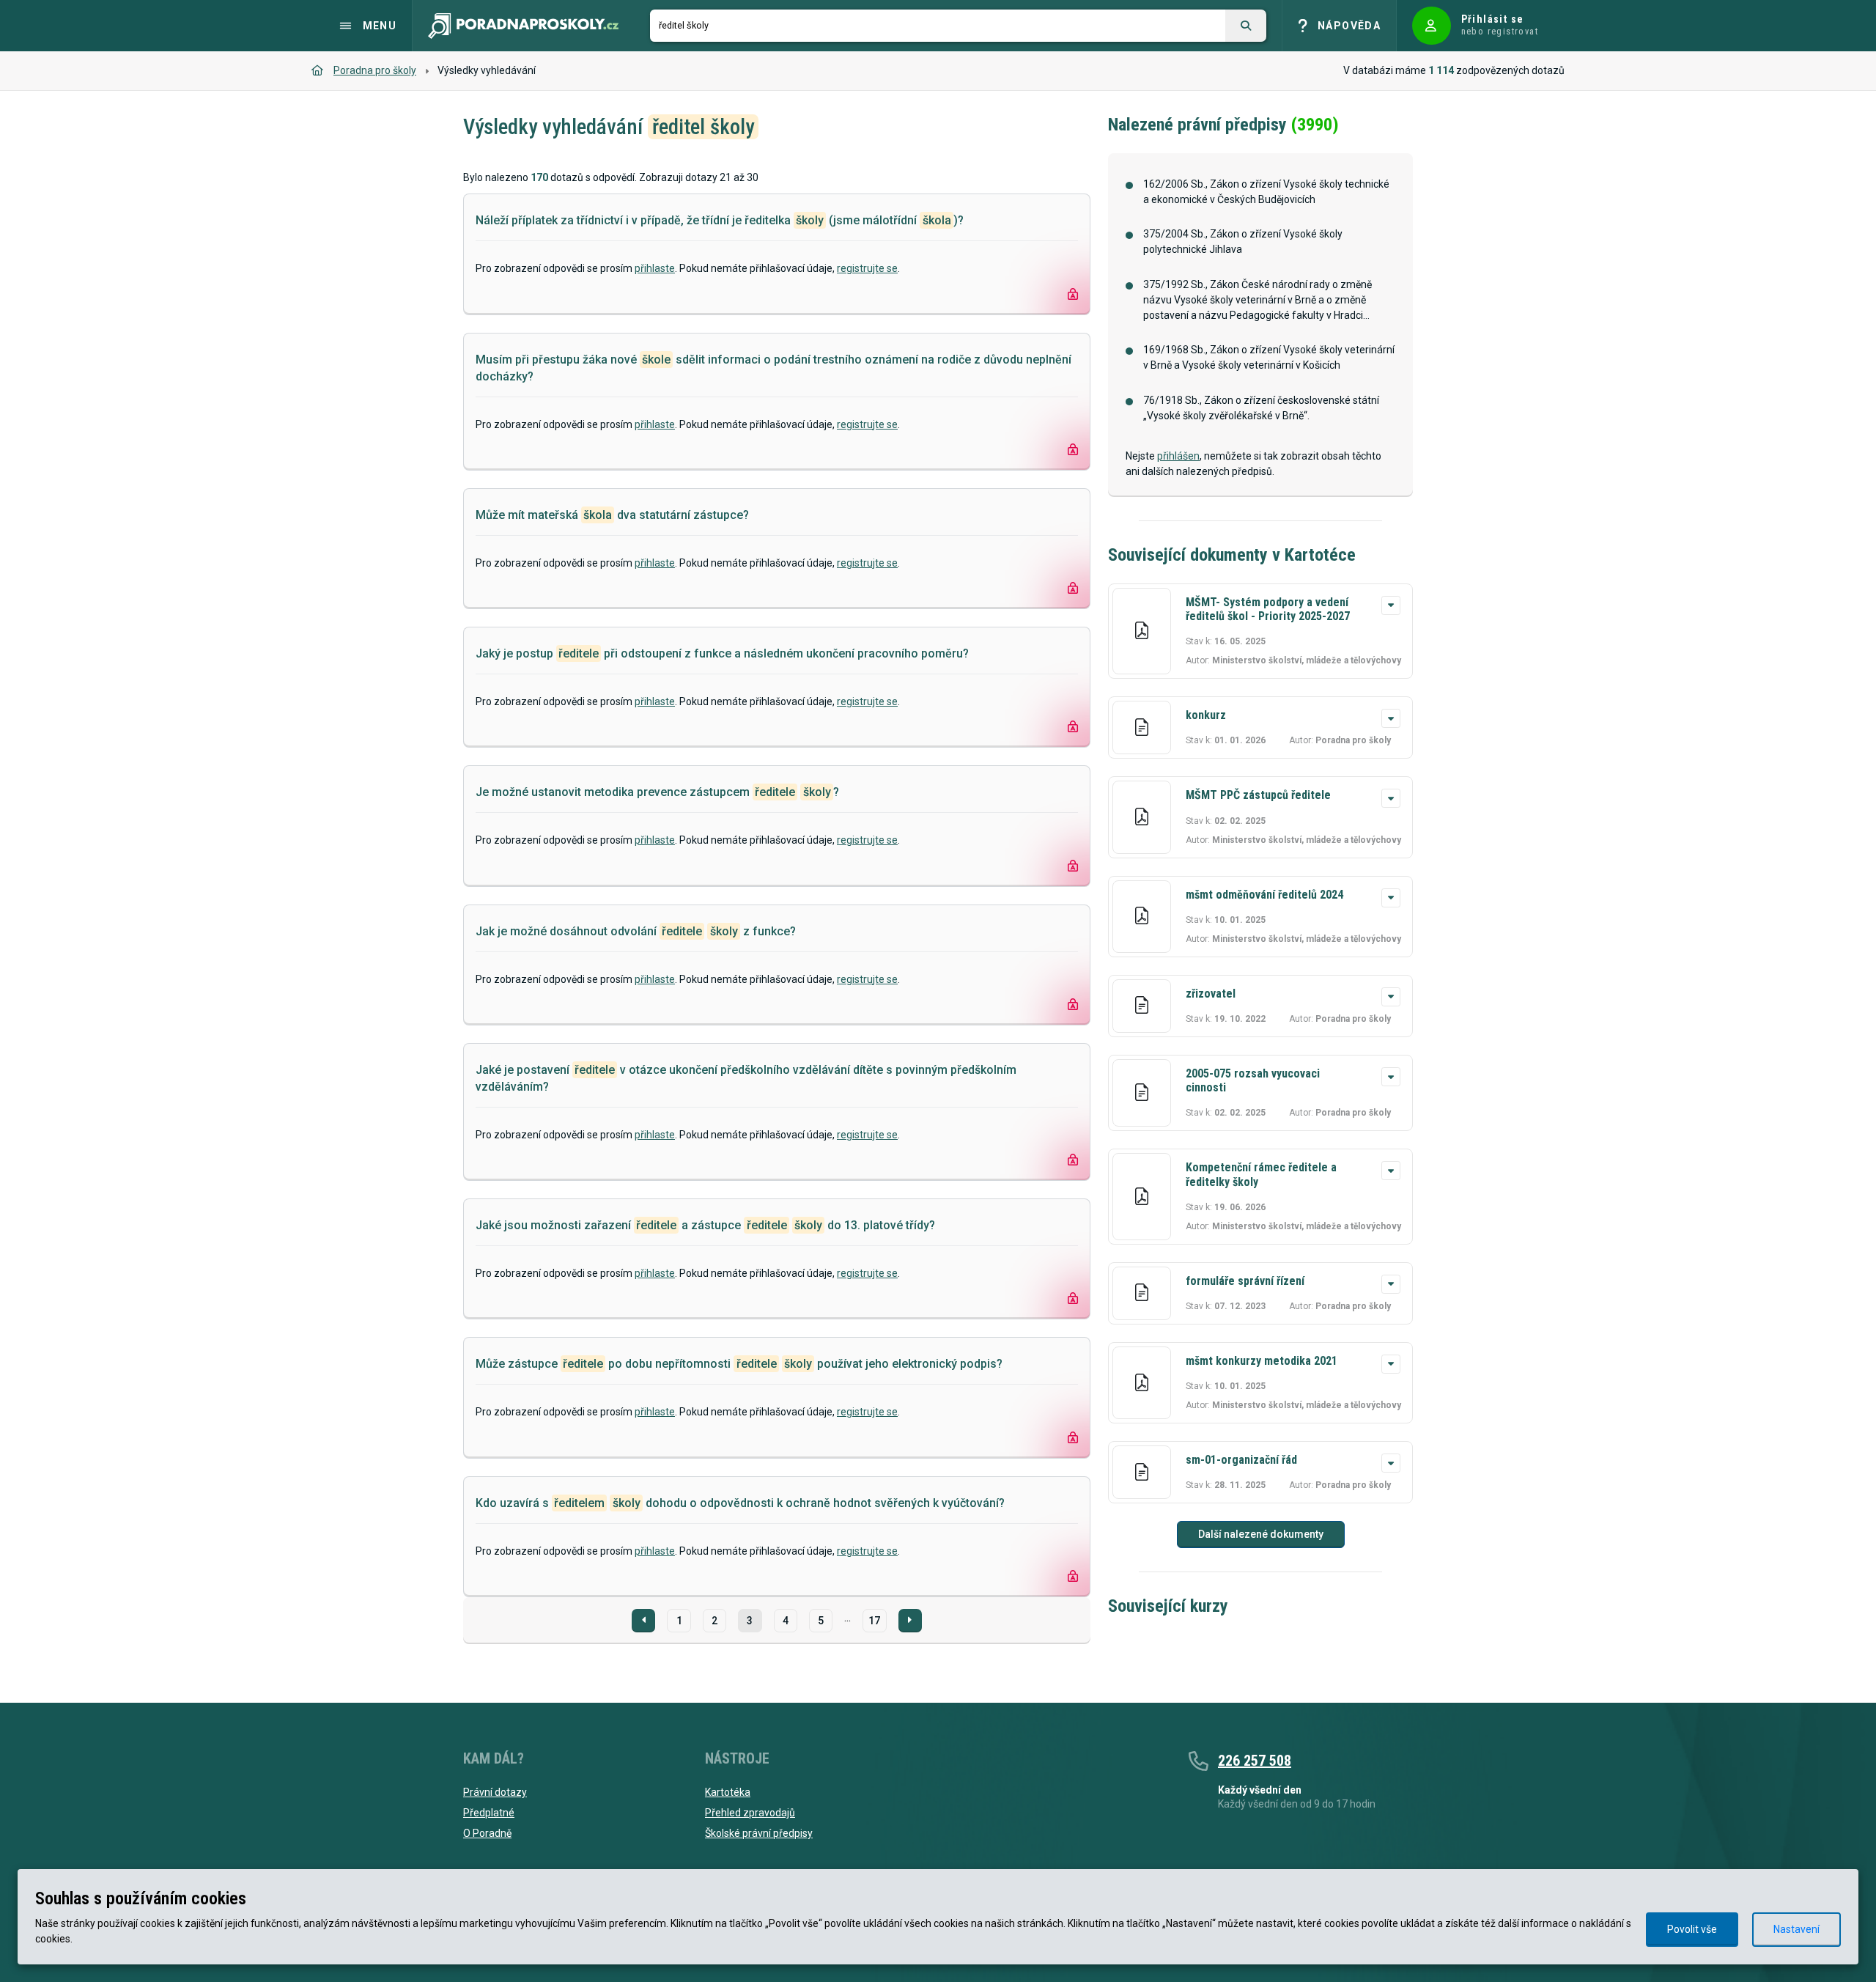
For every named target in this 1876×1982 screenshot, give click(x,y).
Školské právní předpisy (759, 1833)
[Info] (1391, 605)
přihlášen (1178, 456)
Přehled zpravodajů (750, 1813)
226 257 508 (1255, 1761)
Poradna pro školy (375, 70)
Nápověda (1349, 26)
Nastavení (1796, 1929)
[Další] (910, 1621)
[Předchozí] (643, 1621)
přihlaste (655, 268)
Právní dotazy (495, 1792)
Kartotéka (728, 1792)
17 (874, 1621)
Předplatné (489, 1813)
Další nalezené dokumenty (1261, 1534)
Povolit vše (1692, 1929)
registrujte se (867, 268)
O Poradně (487, 1833)
